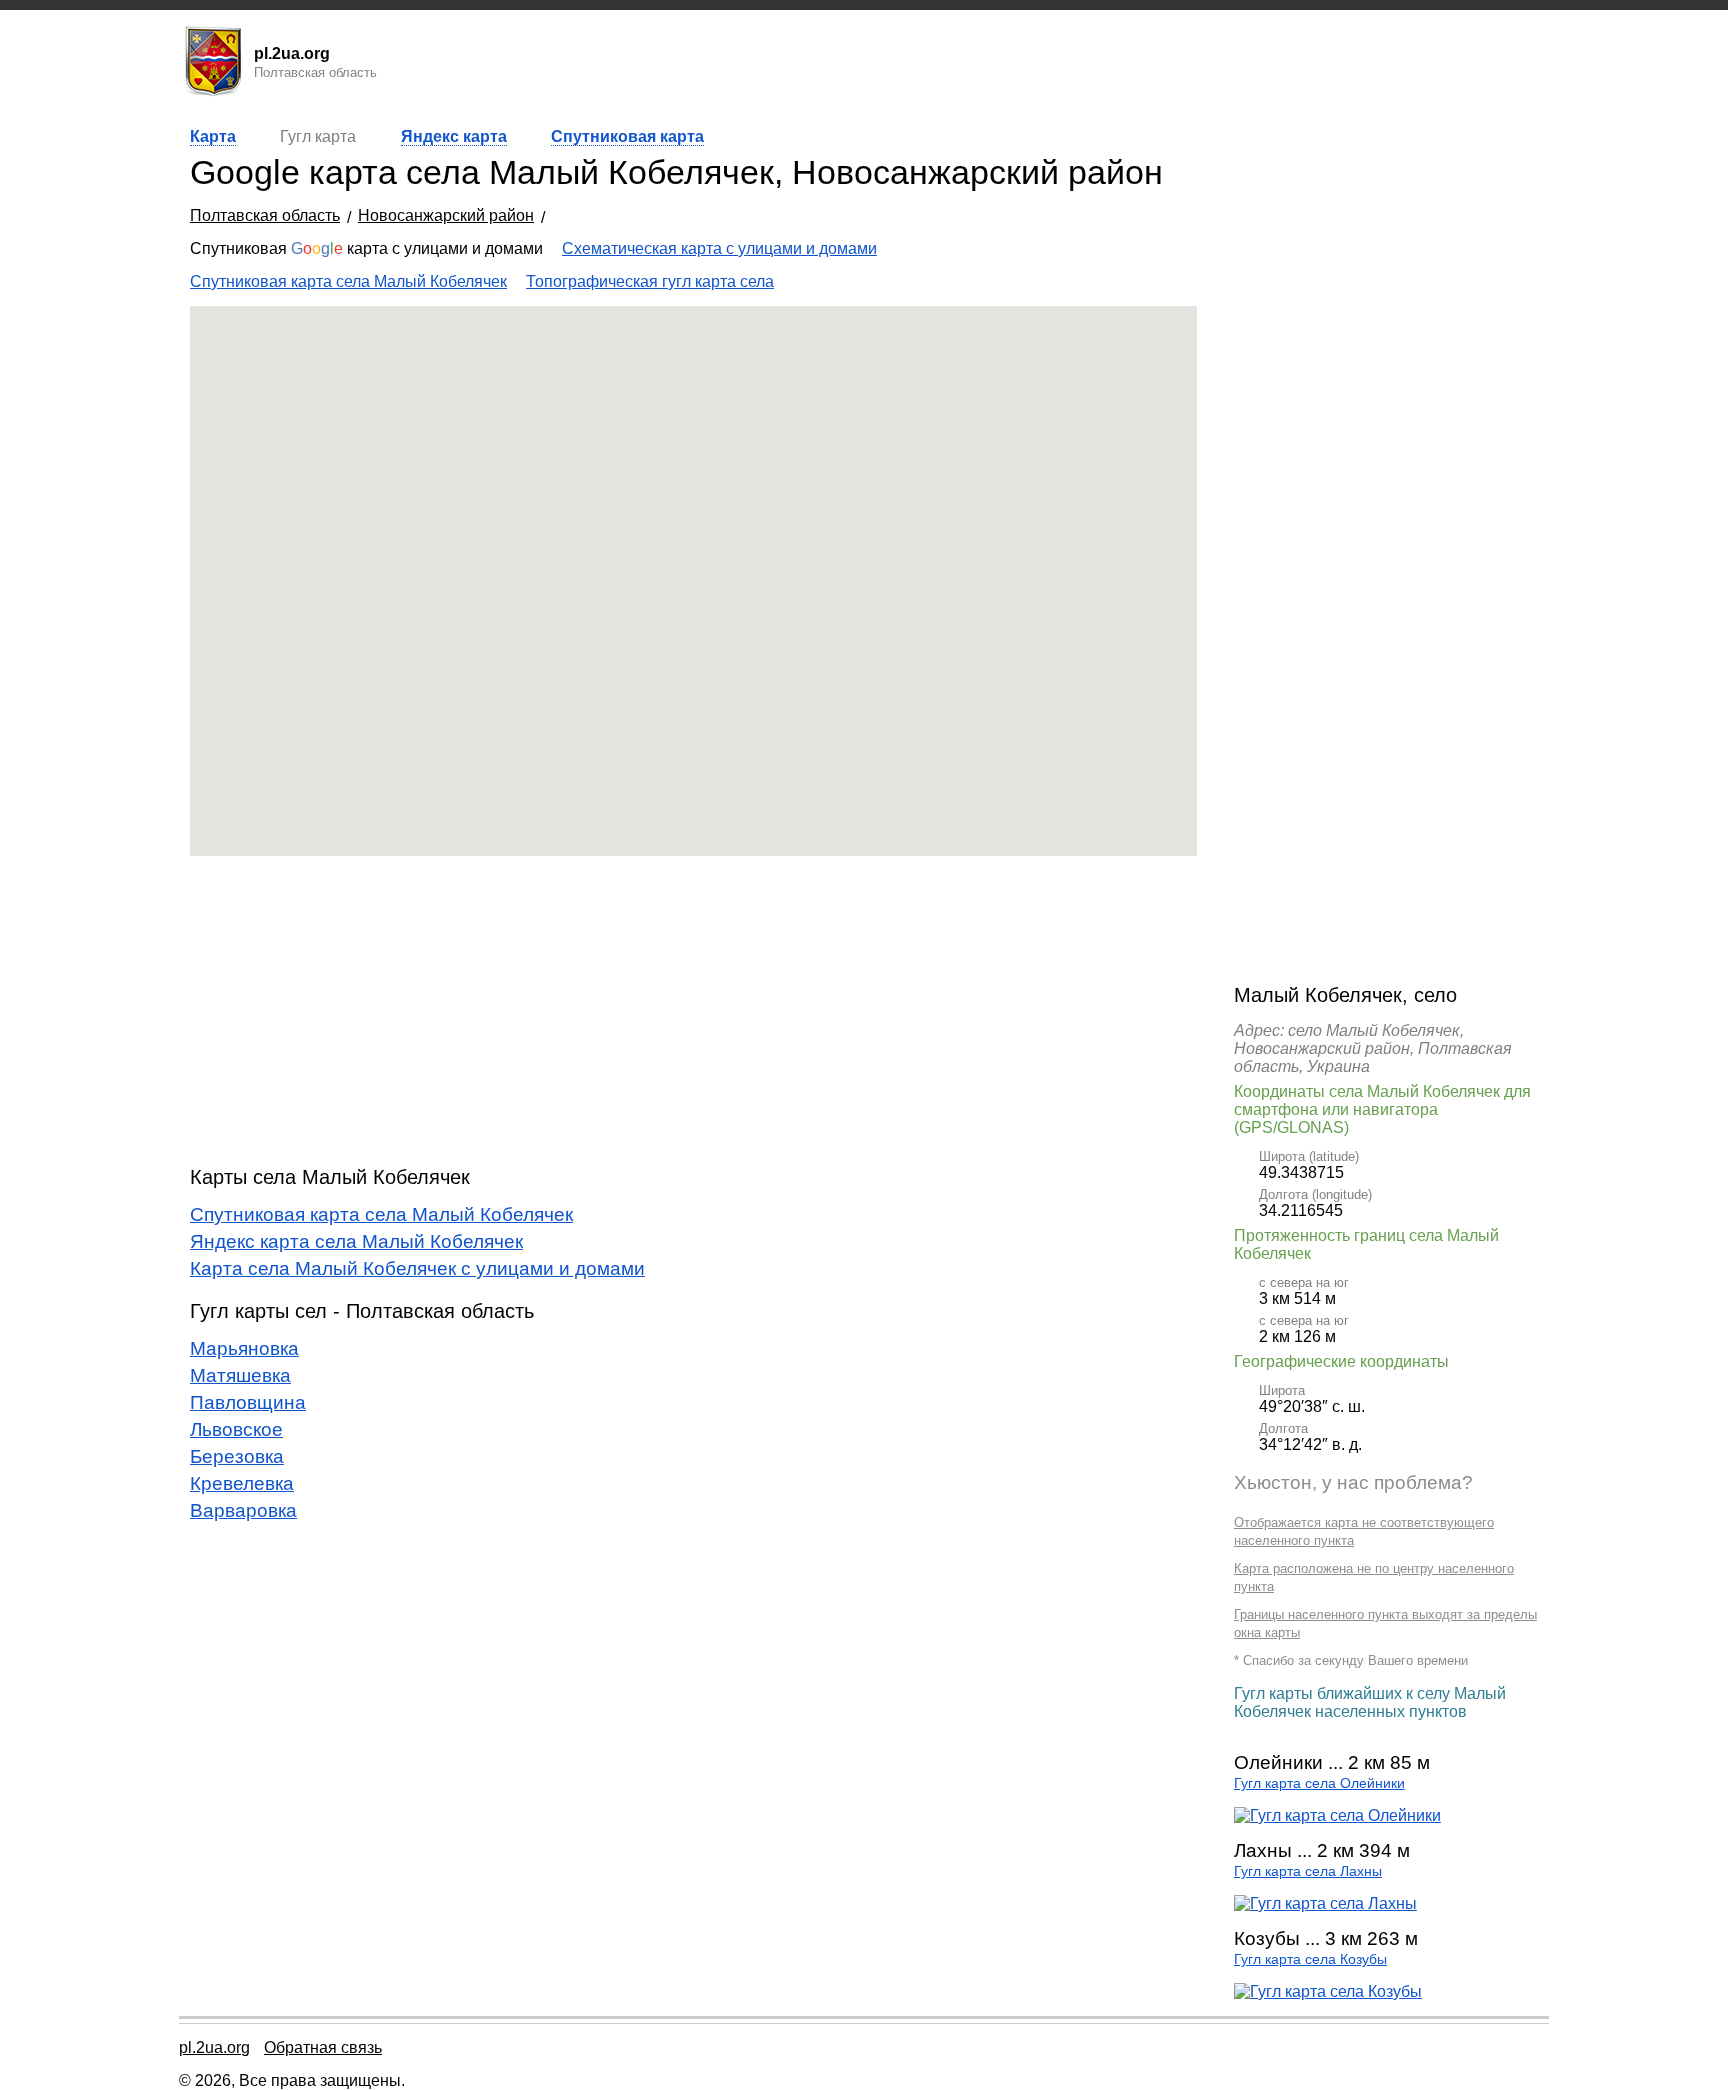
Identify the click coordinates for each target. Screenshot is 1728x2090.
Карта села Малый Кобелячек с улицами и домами (417, 1268)
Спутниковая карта (627, 136)
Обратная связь (323, 2047)
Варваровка (243, 1510)
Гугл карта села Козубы (1310, 1959)
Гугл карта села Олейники (1319, 1783)
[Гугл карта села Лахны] (1325, 1903)
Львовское (236, 1429)
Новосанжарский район (446, 215)
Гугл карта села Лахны (1308, 1871)
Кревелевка (242, 1483)
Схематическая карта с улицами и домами (719, 248)
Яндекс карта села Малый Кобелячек (356, 1241)
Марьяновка (244, 1348)
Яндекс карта (454, 136)
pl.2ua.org (214, 2047)
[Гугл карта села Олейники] (1337, 1815)
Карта (213, 136)
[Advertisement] (693, 1011)
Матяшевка (240, 1375)
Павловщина (248, 1402)
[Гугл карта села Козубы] (1328, 1991)
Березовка (237, 1456)
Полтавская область (265, 215)
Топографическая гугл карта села (650, 281)
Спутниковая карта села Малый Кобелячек (348, 281)
